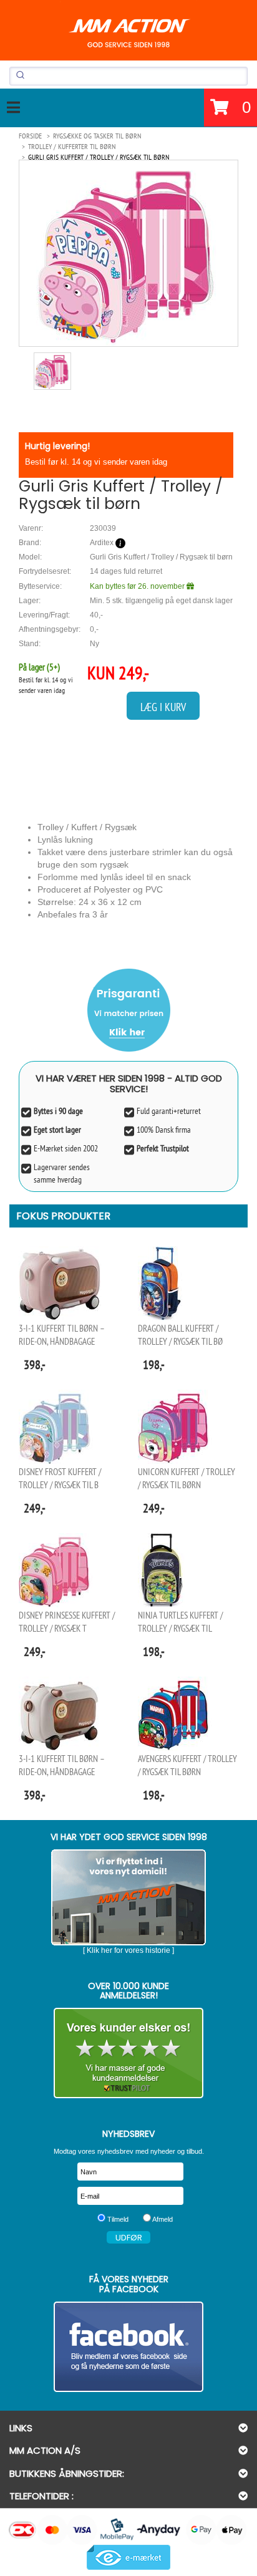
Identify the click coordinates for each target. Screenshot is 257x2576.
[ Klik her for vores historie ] (128, 1950)
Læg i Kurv (163, 707)
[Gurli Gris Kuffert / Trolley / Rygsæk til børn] (128, 253)
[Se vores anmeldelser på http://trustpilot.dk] (128, 2053)
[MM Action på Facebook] (128, 2347)
